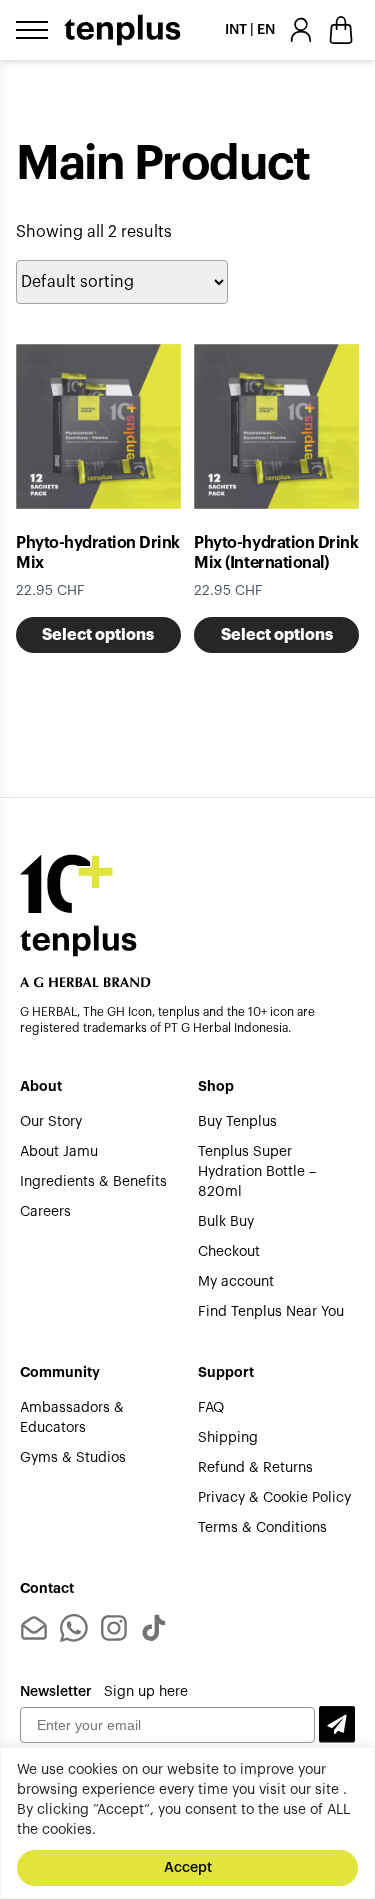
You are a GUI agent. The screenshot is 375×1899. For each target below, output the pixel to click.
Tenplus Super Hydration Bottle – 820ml (257, 1172)
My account (236, 1282)
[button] (337, 1724)
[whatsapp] (74, 1628)
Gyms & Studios (73, 1458)
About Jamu (59, 1152)
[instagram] (114, 1628)
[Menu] (32, 30)
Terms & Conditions (262, 1528)
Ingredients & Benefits (93, 1182)
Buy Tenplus (237, 1122)
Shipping (228, 1438)
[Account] (301, 30)
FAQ (211, 1408)
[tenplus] (122, 30)
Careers (45, 1212)
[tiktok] (154, 1628)
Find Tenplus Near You (271, 1312)
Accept (188, 1868)
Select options (98, 635)
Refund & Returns (255, 1468)
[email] (34, 1628)
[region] (187, 1823)
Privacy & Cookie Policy (274, 1498)
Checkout (229, 1252)
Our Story (51, 1122)
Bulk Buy (226, 1222)
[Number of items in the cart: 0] (341, 30)
